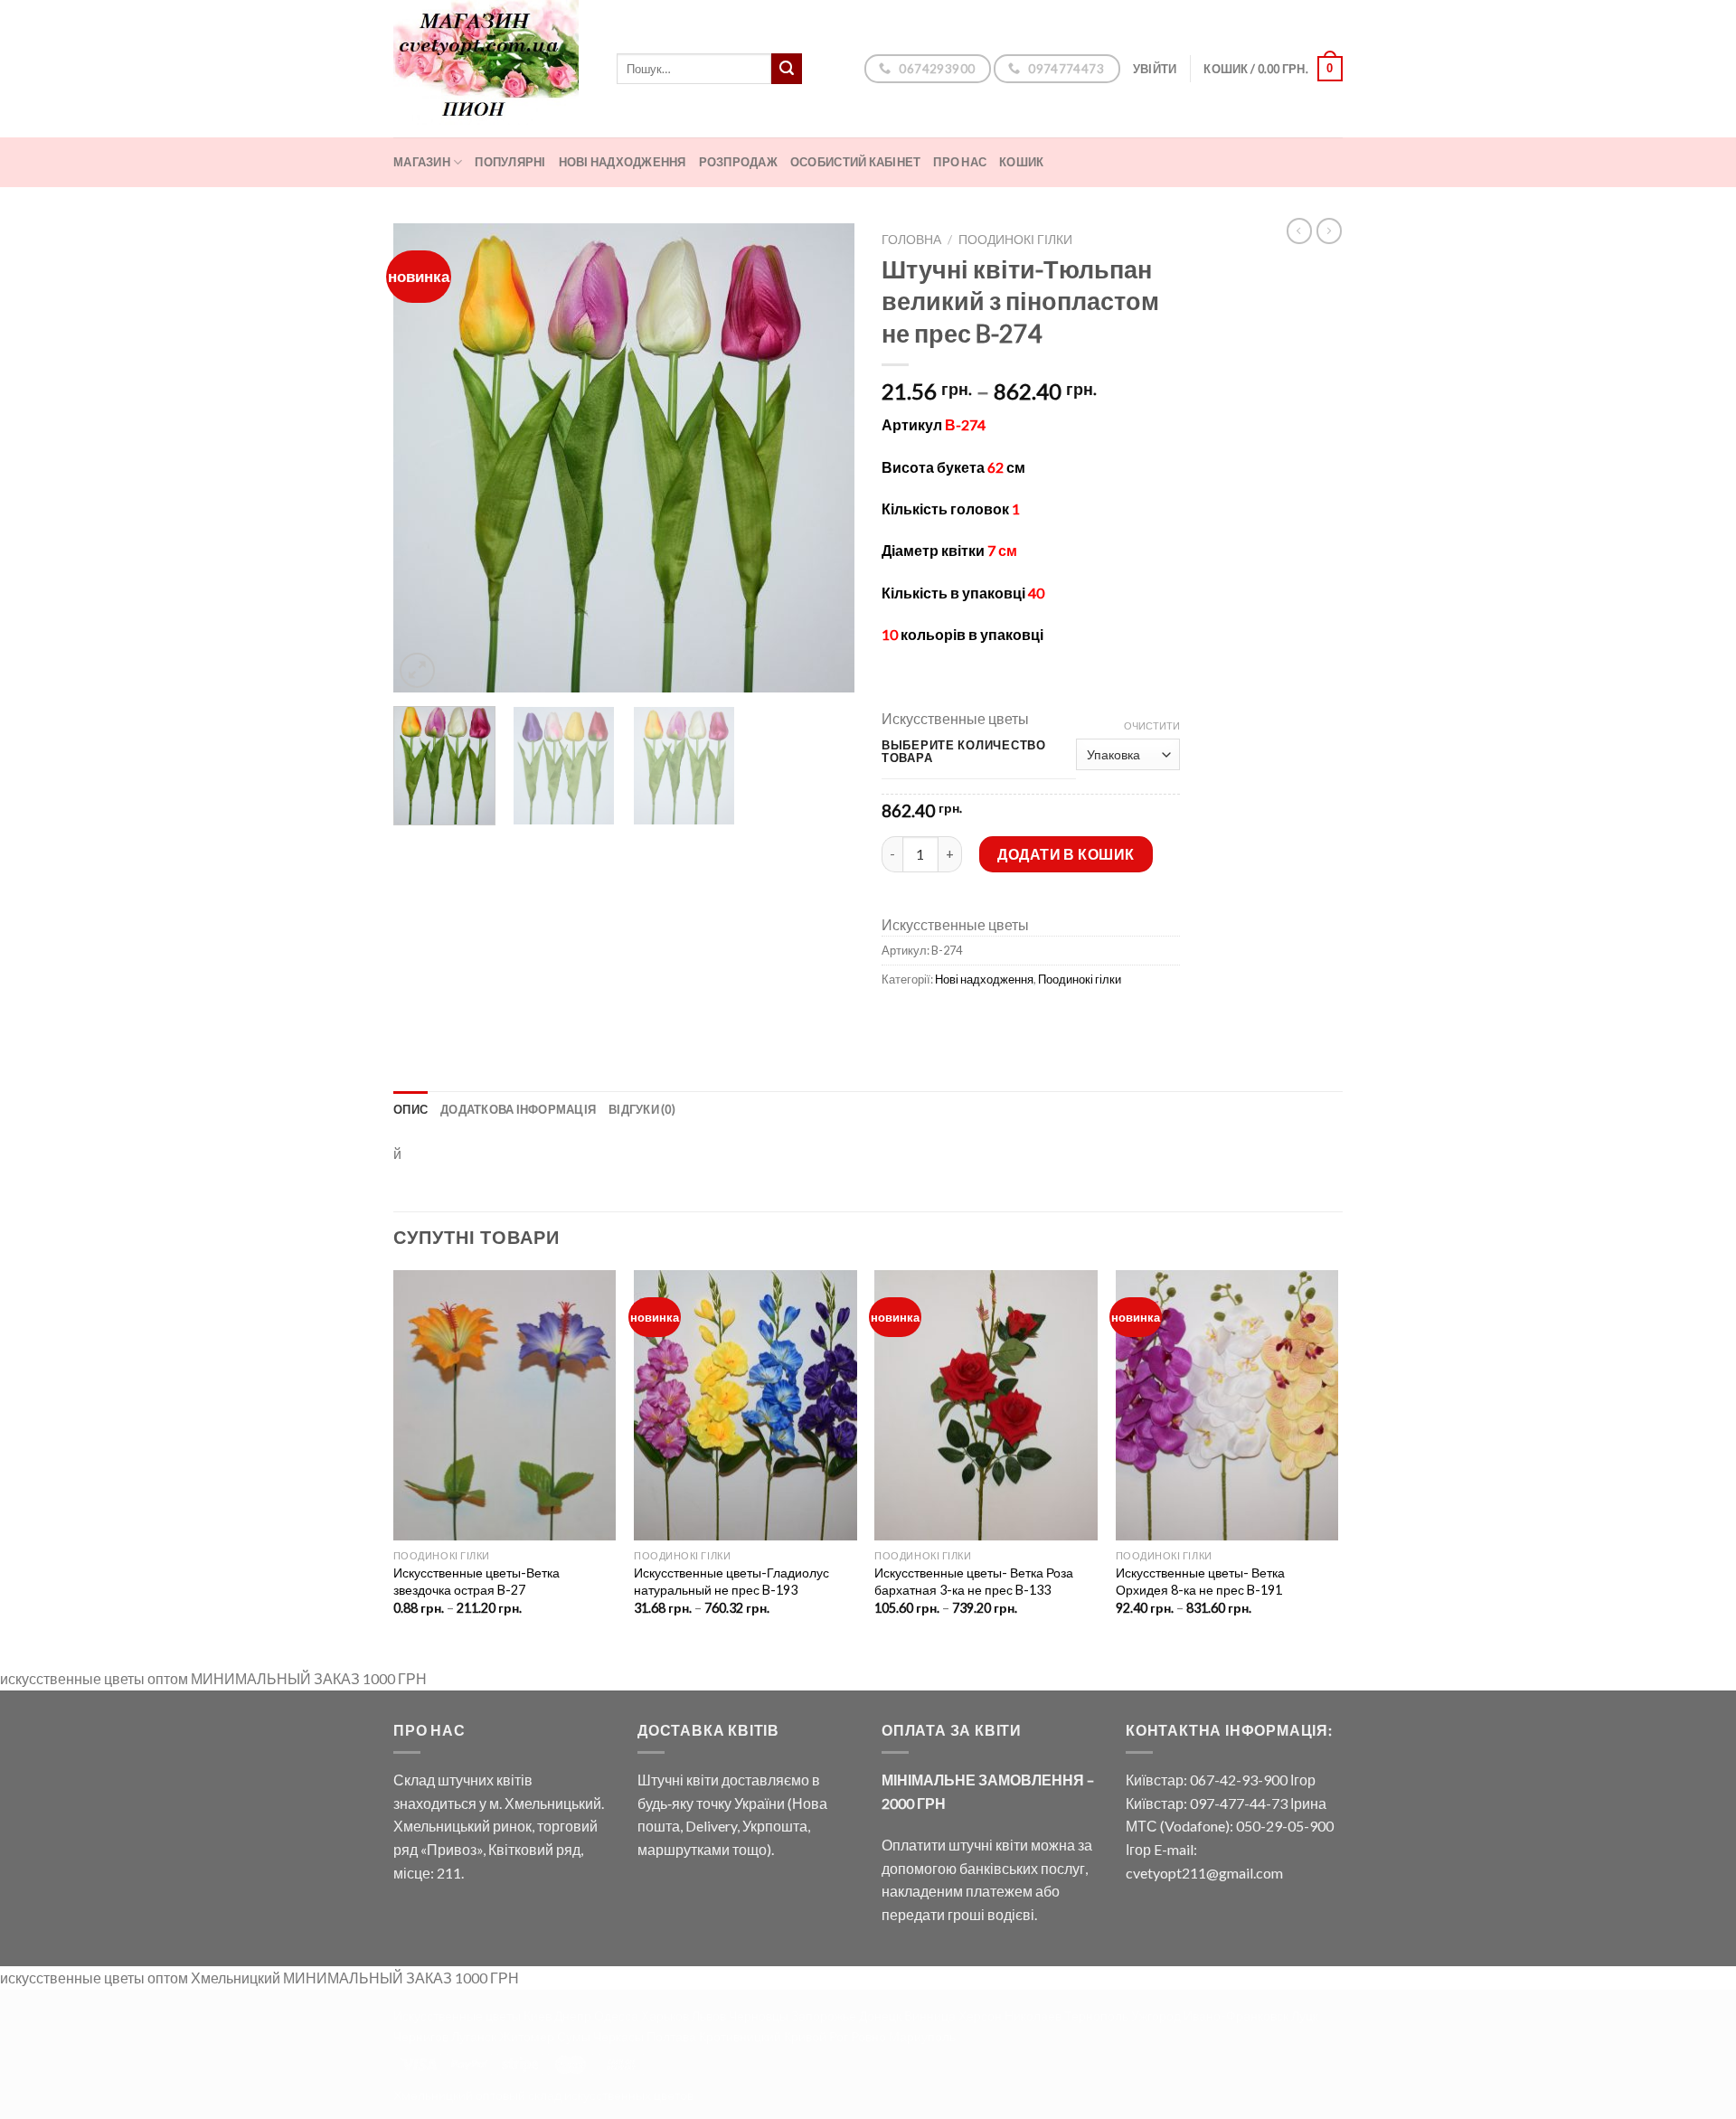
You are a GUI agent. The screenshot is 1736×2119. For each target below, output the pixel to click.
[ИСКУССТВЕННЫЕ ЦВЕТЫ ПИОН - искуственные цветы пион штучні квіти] (491, 69)
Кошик (1021, 162)
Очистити (1152, 725)
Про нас (960, 162)
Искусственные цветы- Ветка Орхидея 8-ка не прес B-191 (1200, 1581)
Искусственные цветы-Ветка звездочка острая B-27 (476, 1581)
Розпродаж (738, 162)
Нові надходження (623, 162)
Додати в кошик (1066, 854)
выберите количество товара (964, 752)
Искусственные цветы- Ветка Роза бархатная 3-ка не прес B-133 (974, 1581)
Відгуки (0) (642, 1109)
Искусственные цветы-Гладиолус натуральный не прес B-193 (731, 1581)
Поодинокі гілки (1015, 240)
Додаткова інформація (518, 1109)
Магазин (422, 162)
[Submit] (787, 69)
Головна (911, 240)
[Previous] (425, 458)
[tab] (410, 1109)
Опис (410, 1109)
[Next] (823, 458)
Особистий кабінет (855, 162)
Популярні (510, 162)
